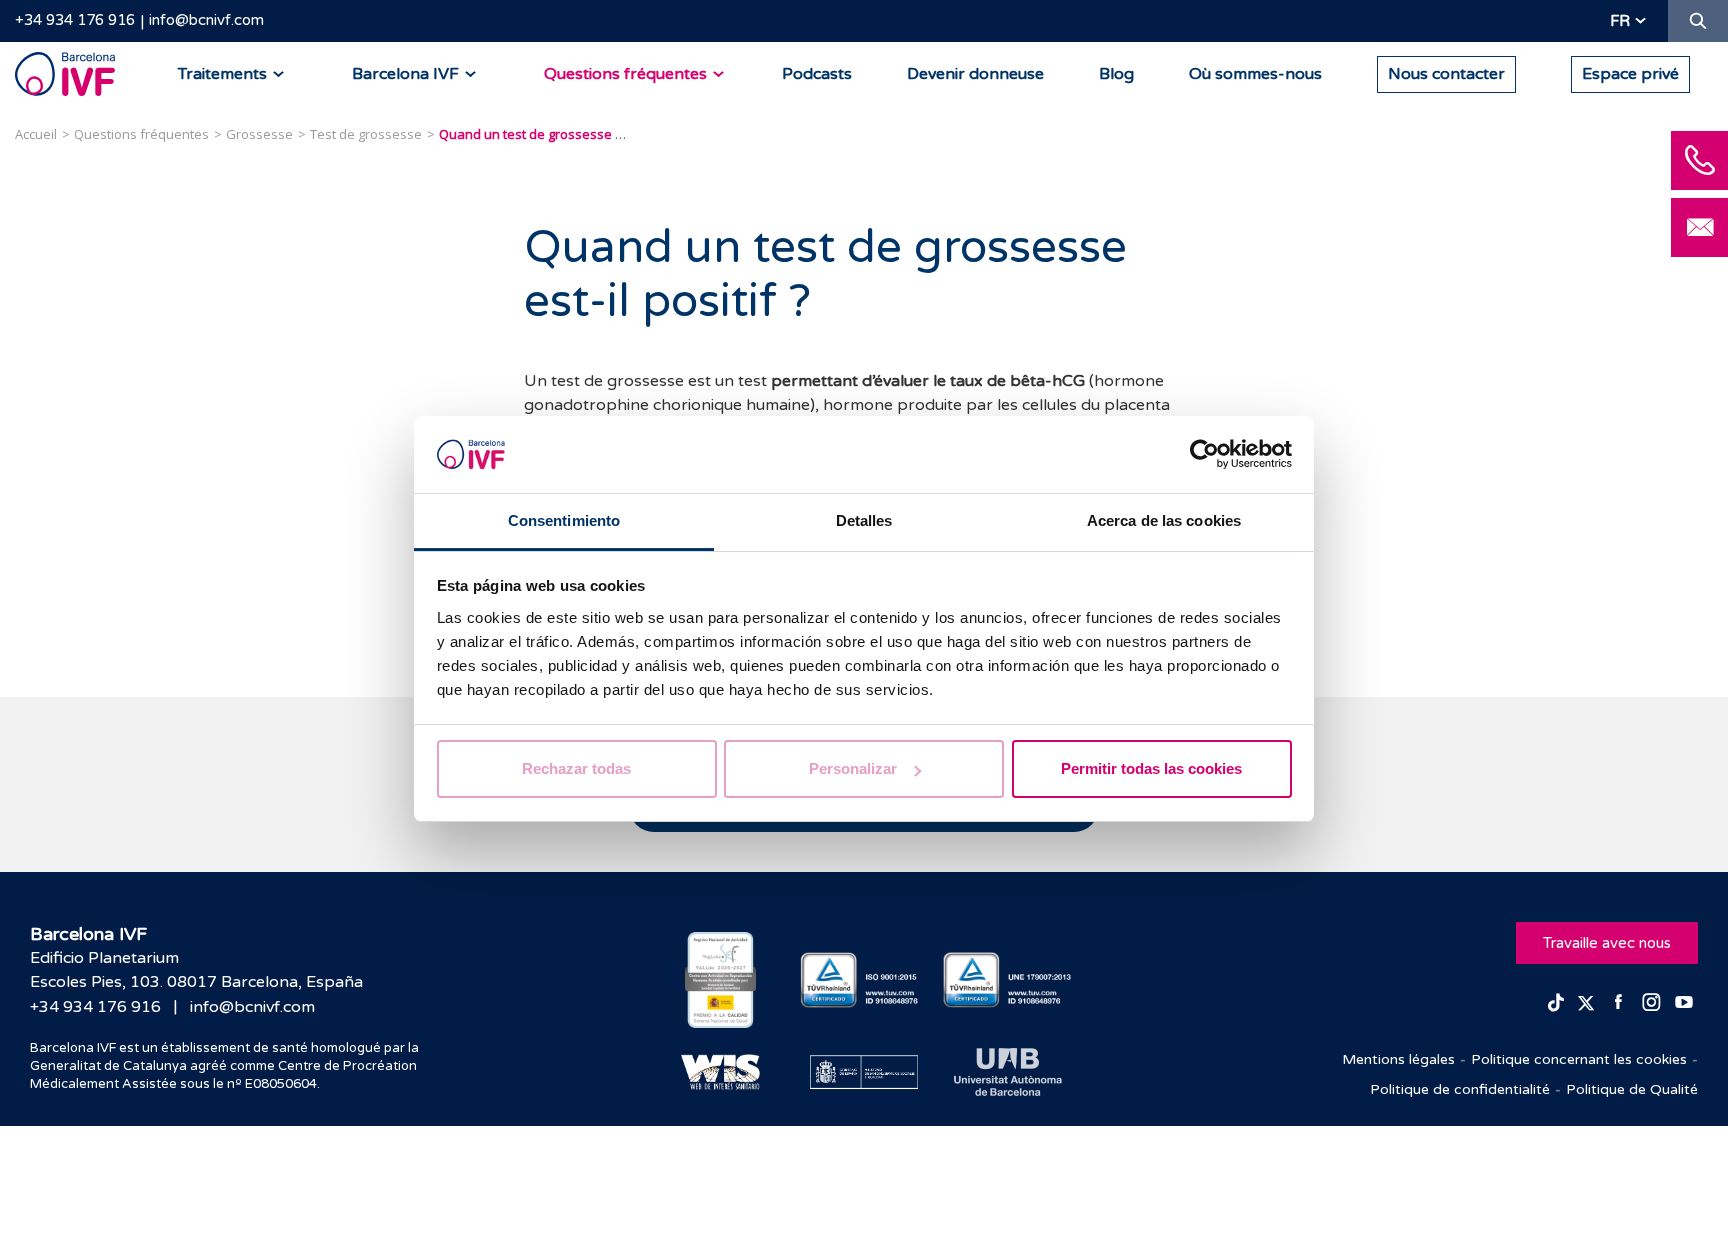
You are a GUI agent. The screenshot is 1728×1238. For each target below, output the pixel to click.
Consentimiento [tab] (564, 520)
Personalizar (853, 768)
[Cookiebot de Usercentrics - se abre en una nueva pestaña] (1204, 455)
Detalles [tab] (864, 520)
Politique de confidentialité (1460, 1089)
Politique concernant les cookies (1579, 1059)
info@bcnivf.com (206, 20)
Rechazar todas (576, 768)
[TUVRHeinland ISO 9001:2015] (864, 980)
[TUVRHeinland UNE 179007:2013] (1007, 980)
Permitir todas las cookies (1151, 768)
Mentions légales (1398, 1059)
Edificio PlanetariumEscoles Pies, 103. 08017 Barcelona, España (196, 970)
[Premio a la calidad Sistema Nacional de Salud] (720, 980)
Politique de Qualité (1632, 1089)
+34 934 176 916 (75, 20)
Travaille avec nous (1607, 943)
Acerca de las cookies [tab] (1164, 520)
